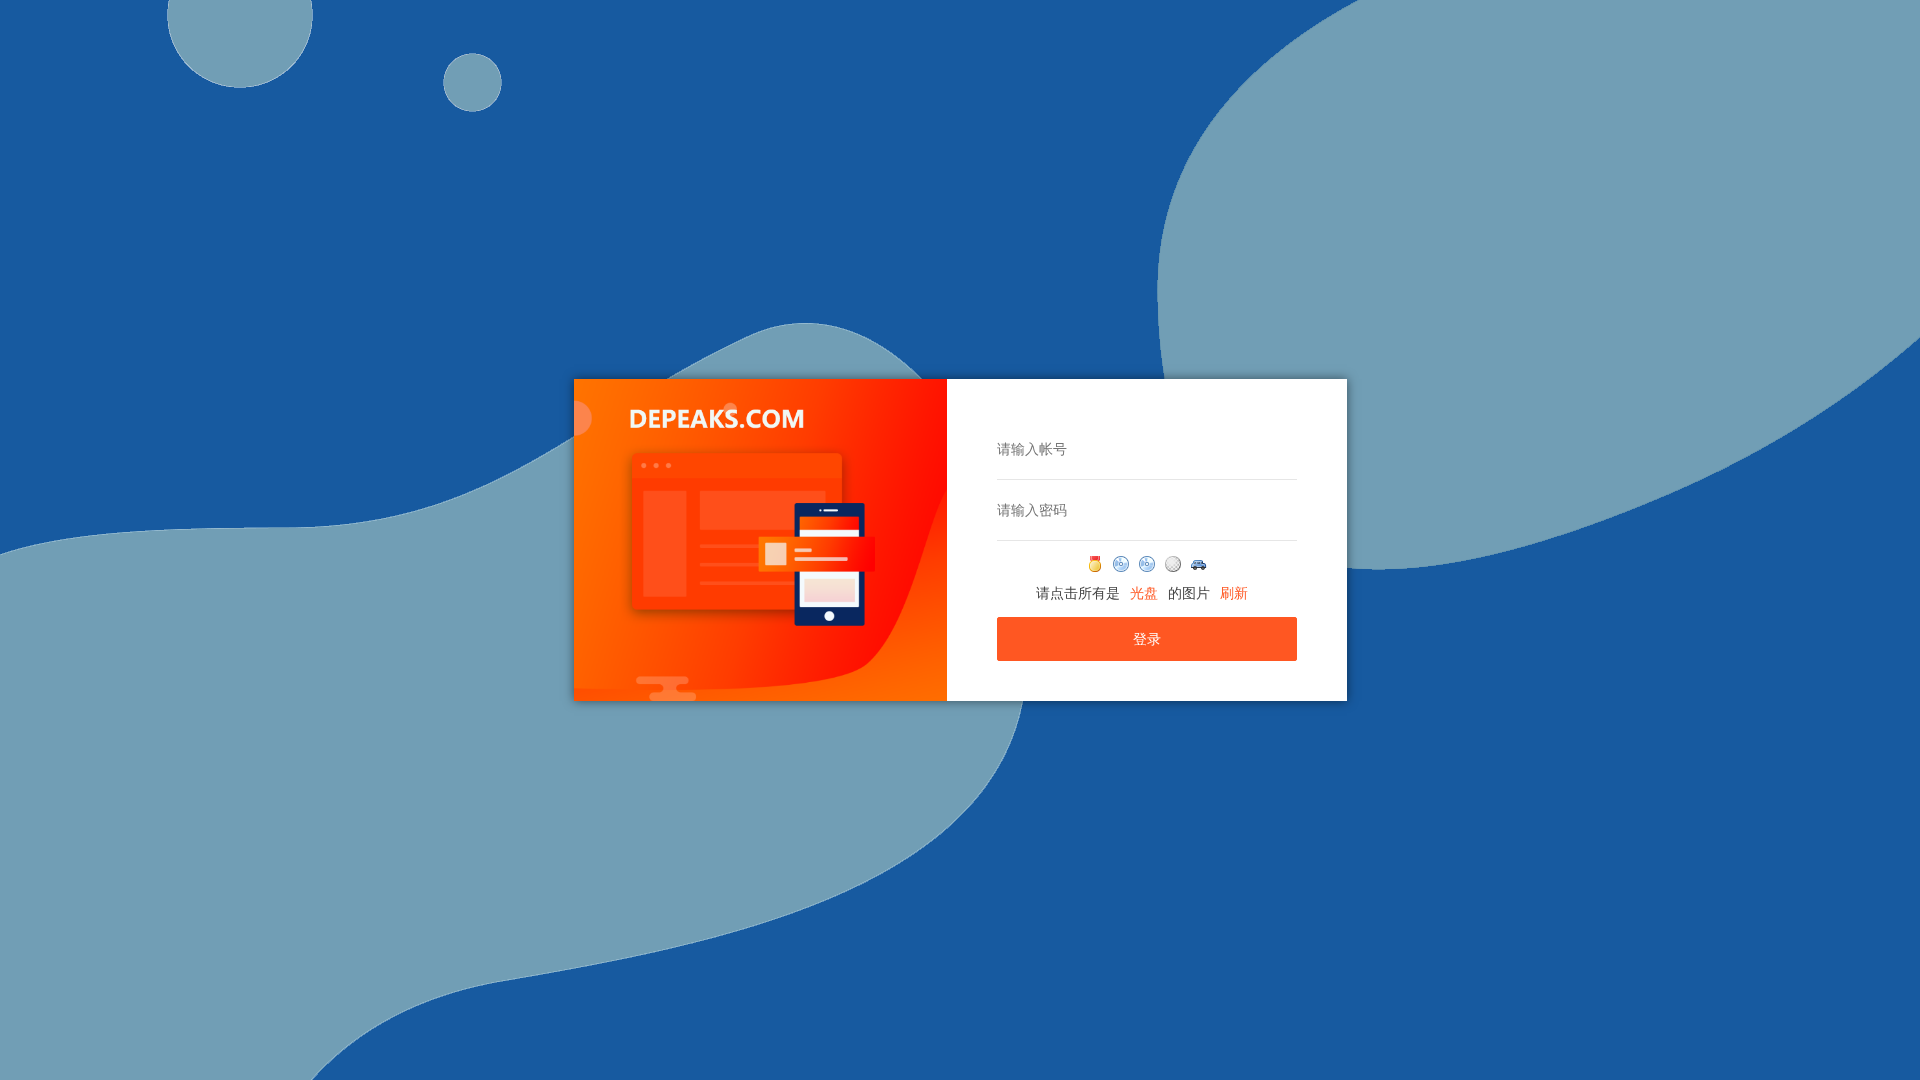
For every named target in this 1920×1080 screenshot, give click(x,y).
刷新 (1234, 593)
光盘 (1144, 593)
